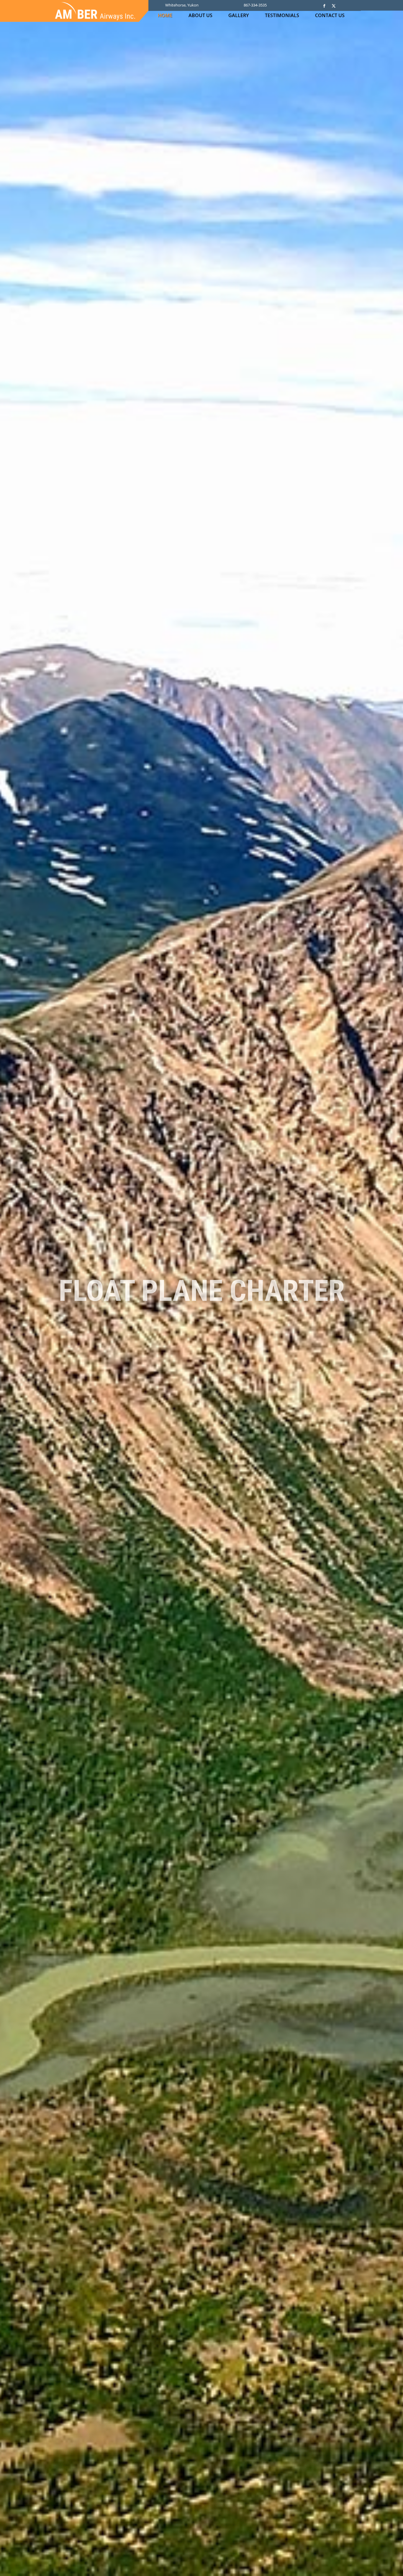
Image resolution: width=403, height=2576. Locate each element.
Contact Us (330, 16)
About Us (200, 16)
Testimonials (282, 16)
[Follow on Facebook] (324, 6)
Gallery (239, 16)
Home (165, 16)
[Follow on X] (334, 6)
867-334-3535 (255, 5)
